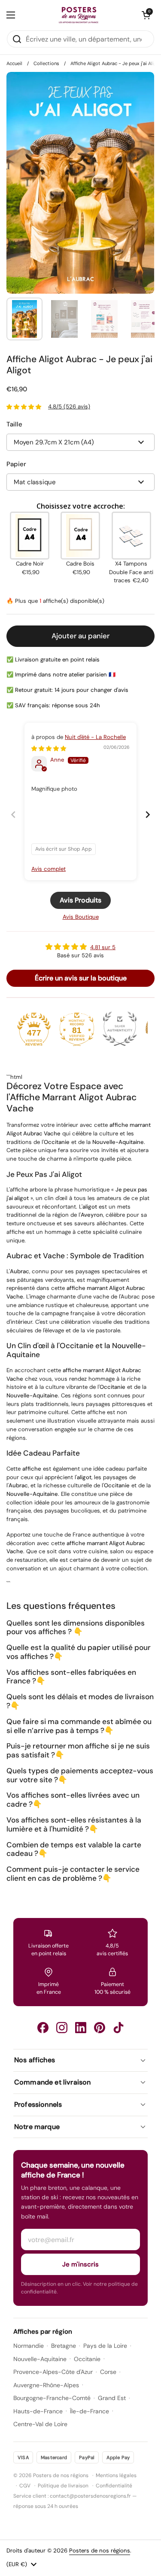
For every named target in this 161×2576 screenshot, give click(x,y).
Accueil (14, 63)
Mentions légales (116, 2475)
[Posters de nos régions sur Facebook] (43, 2028)
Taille (14, 424)
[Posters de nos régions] (78, 15)
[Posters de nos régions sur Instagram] (62, 2028)
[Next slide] (148, 814)
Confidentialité (114, 2486)
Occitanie (87, 2359)
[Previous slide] (13, 814)
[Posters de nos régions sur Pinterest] (100, 2028)
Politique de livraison (63, 2486)
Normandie (29, 2346)
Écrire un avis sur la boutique (81, 978)
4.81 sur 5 (103, 947)
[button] (146, 15)
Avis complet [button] (49, 869)
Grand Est (112, 2398)
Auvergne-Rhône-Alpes (46, 2385)
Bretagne (64, 2346)
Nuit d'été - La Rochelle (95, 737)
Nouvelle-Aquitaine (40, 2359)
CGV (25, 2486)
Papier (16, 464)
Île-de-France (90, 2411)
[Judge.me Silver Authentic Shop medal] (120, 1029)
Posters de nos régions (100, 2551)
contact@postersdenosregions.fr (90, 2496)
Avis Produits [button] (80, 900)
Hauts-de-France (38, 2411)
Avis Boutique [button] (81, 917)
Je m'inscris (80, 2264)
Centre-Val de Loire (40, 2424)
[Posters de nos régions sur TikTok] (118, 2028)
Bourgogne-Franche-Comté (52, 2398)
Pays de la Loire (105, 2346)
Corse (108, 2372)
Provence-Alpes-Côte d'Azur (53, 2372)
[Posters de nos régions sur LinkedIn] (81, 2028)
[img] (49, 749)
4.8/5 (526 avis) (69, 407)
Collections (46, 63)
